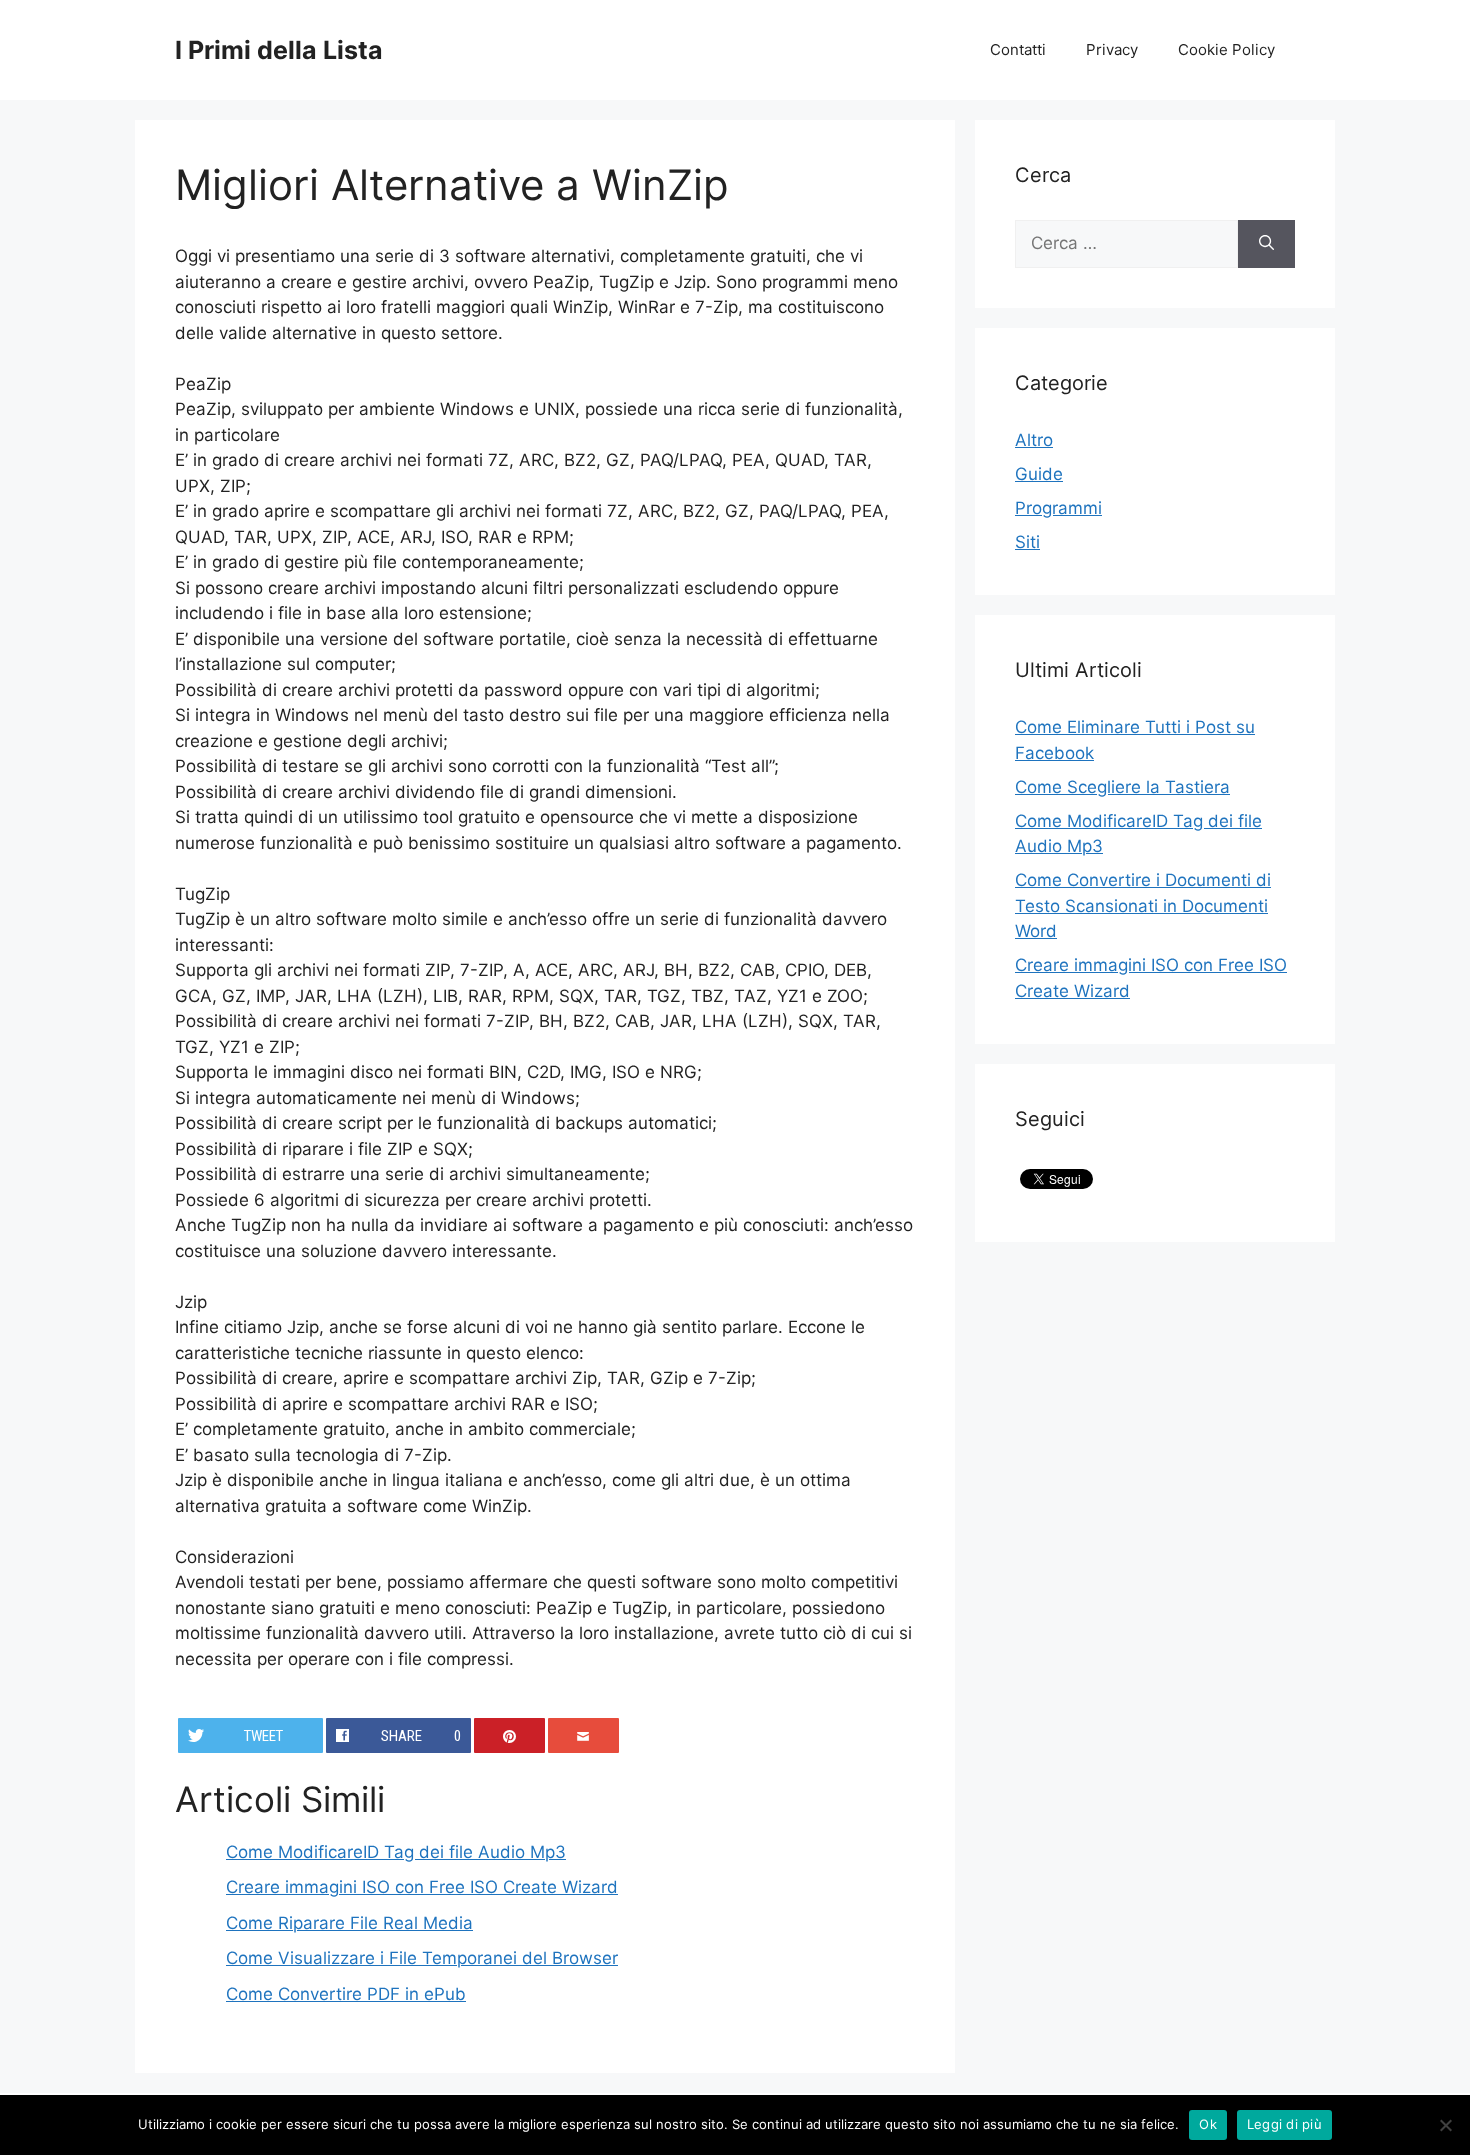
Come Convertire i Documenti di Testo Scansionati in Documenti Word (1143, 905)
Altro (1034, 440)
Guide (1039, 474)
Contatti (1018, 49)
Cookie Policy (1226, 49)
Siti (1027, 542)
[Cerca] (1266, 244)
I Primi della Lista (279, 50)
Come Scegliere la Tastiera (1122, 787)
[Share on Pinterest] (510, 1735)
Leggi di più (1284, 2124)
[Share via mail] (584, 1735)
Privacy (1112, 49)
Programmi (1058, 508)
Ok (1208, 2124)
